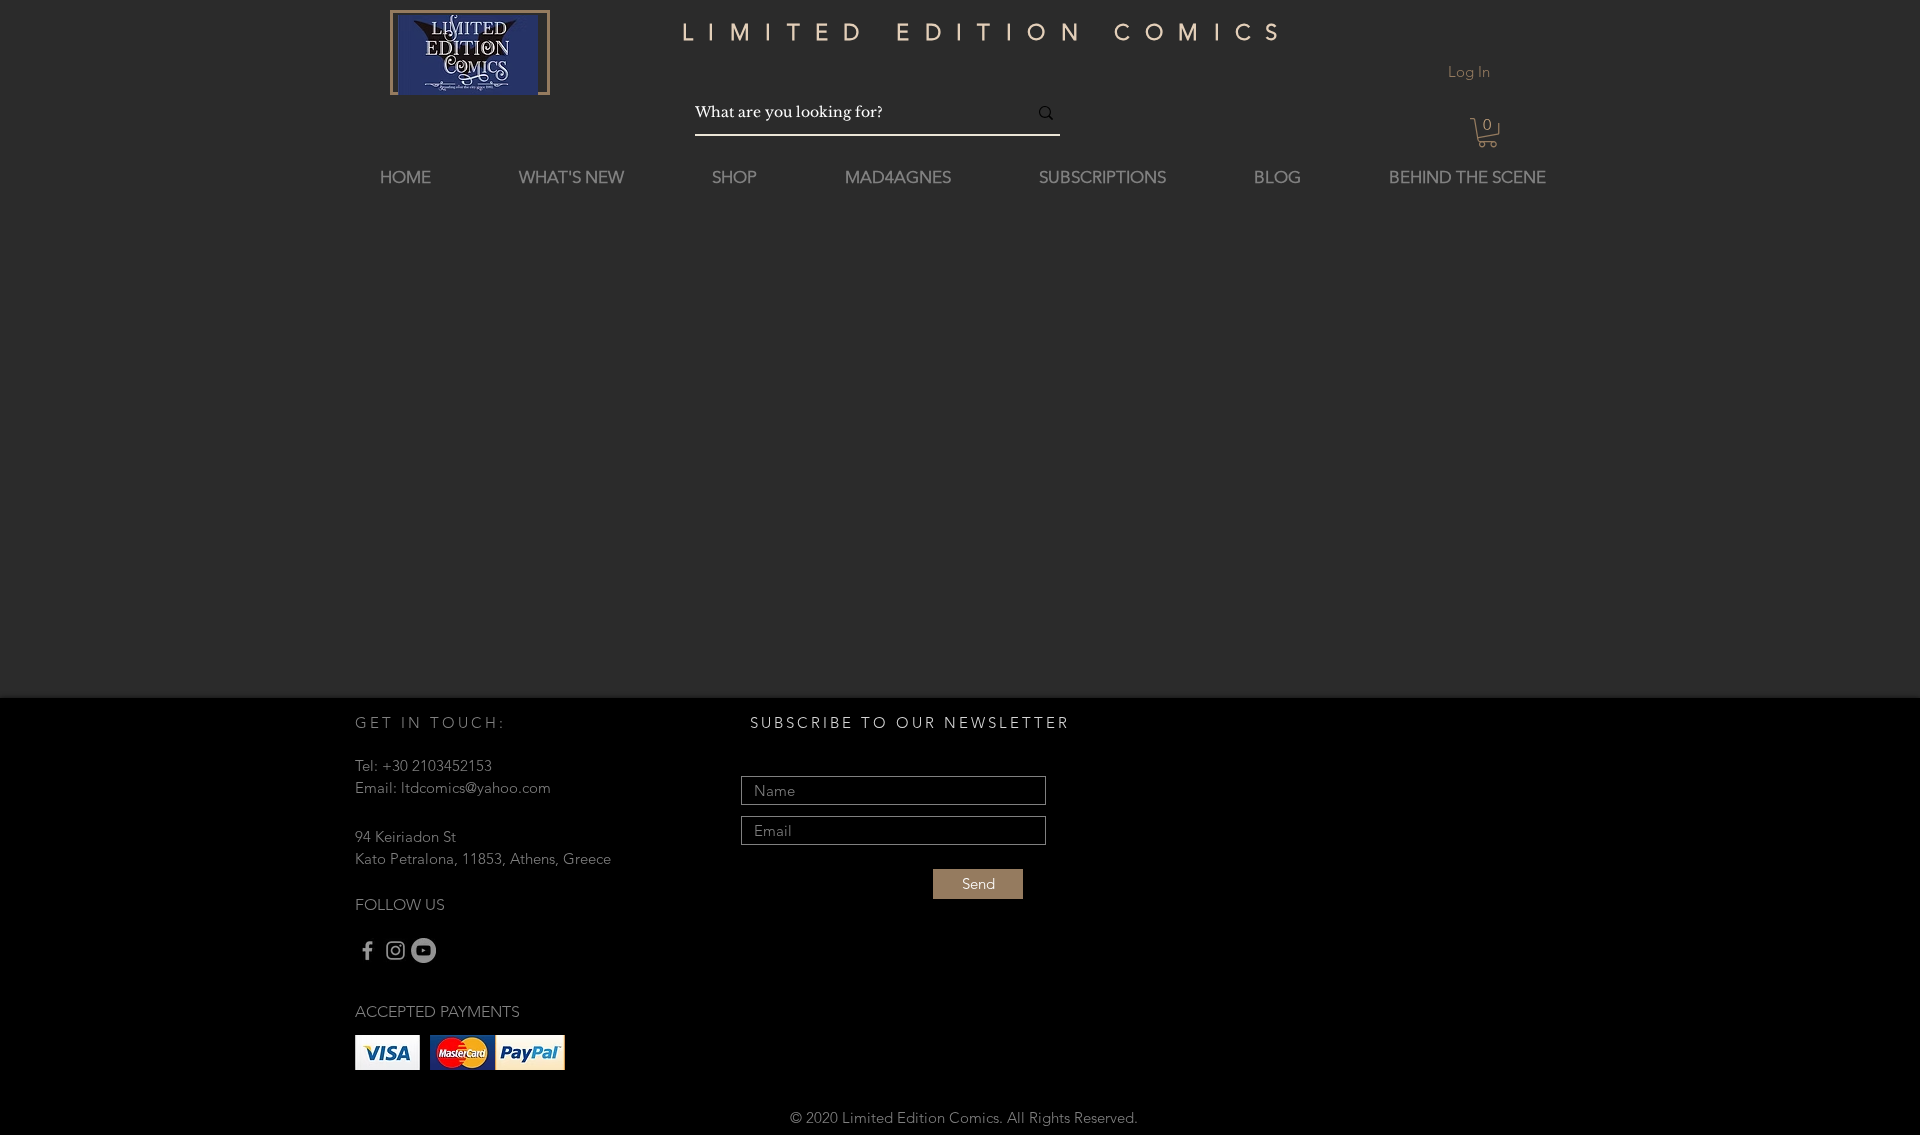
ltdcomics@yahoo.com (476, 787)
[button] (1487, 132)
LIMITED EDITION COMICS (987, 32)
